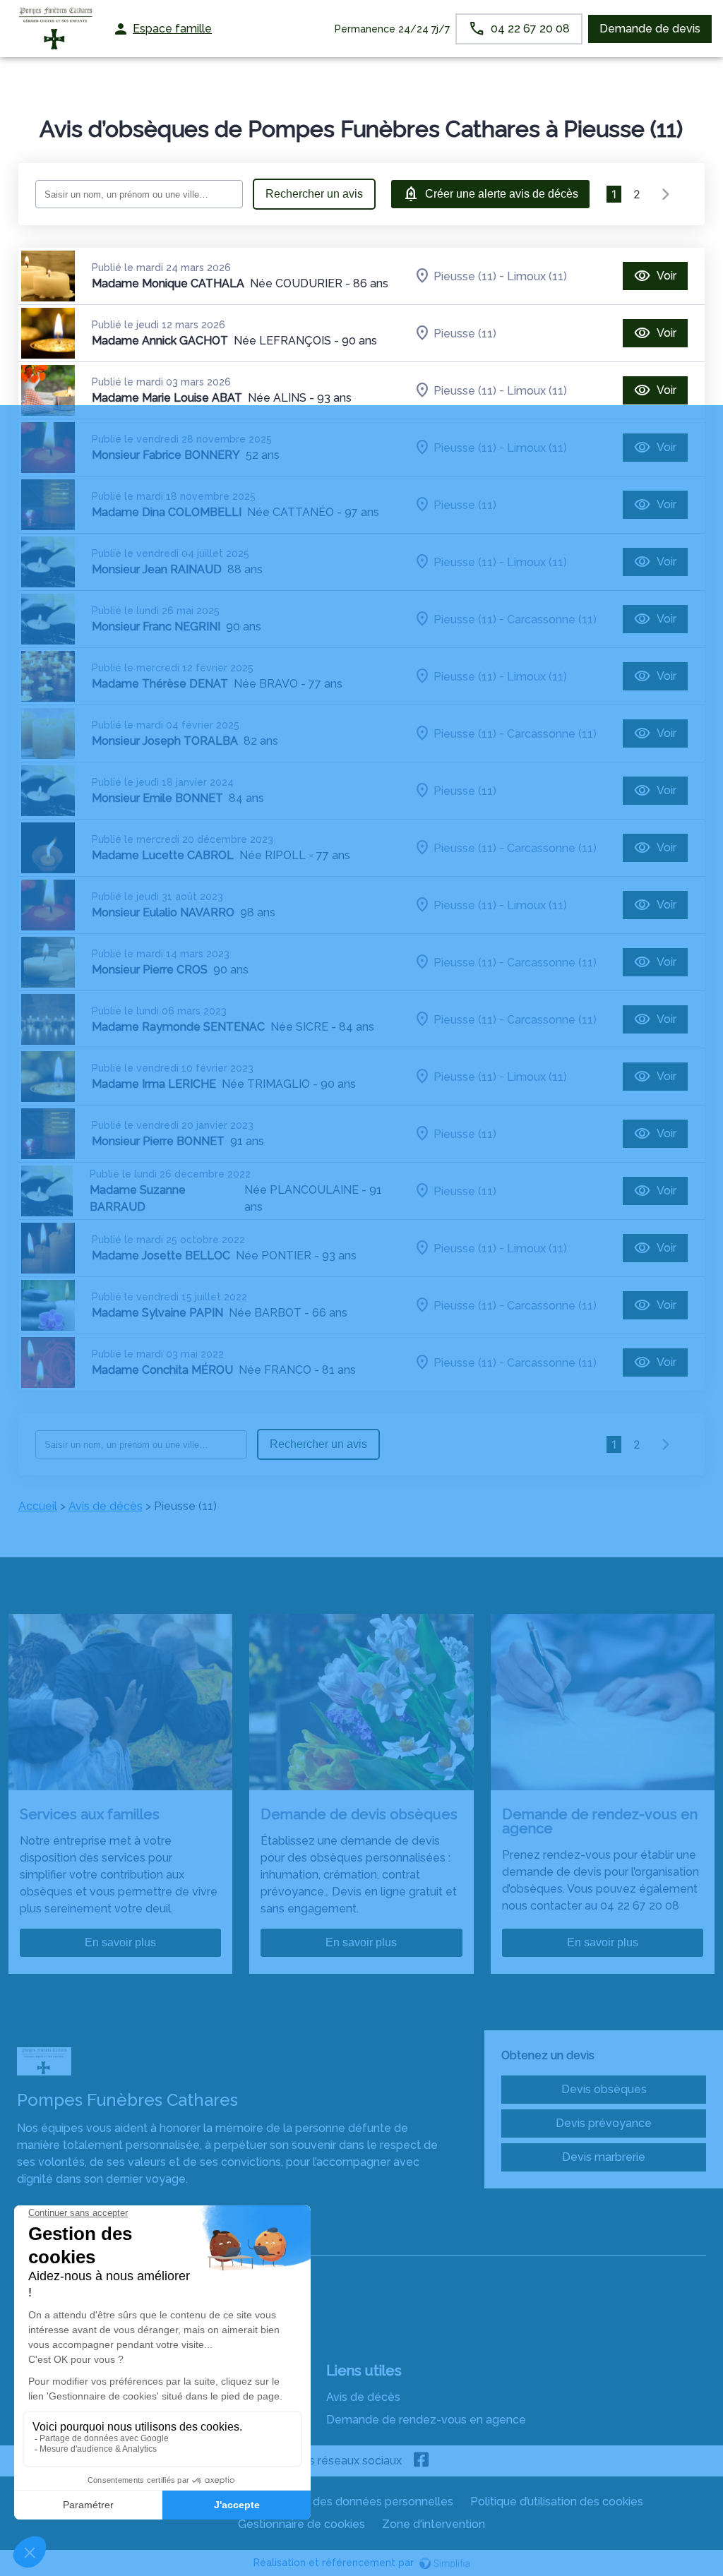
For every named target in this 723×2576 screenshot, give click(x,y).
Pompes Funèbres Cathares (91, 2242)
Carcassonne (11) (552, 619)
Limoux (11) (537, 276)
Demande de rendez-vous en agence (426, 2420)
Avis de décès (106, 1506)
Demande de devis (650, 29)
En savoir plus (120, 1942)
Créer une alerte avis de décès (502, 194)
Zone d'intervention (434, 2524)
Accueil (38, 1506)
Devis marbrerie (604, 2157)
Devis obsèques (604, 2089)
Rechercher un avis (314, 194)
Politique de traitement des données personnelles (321, 2502)
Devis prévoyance (604, 2123)
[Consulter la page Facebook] (422, 2461)
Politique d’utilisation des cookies (557, 2502)
